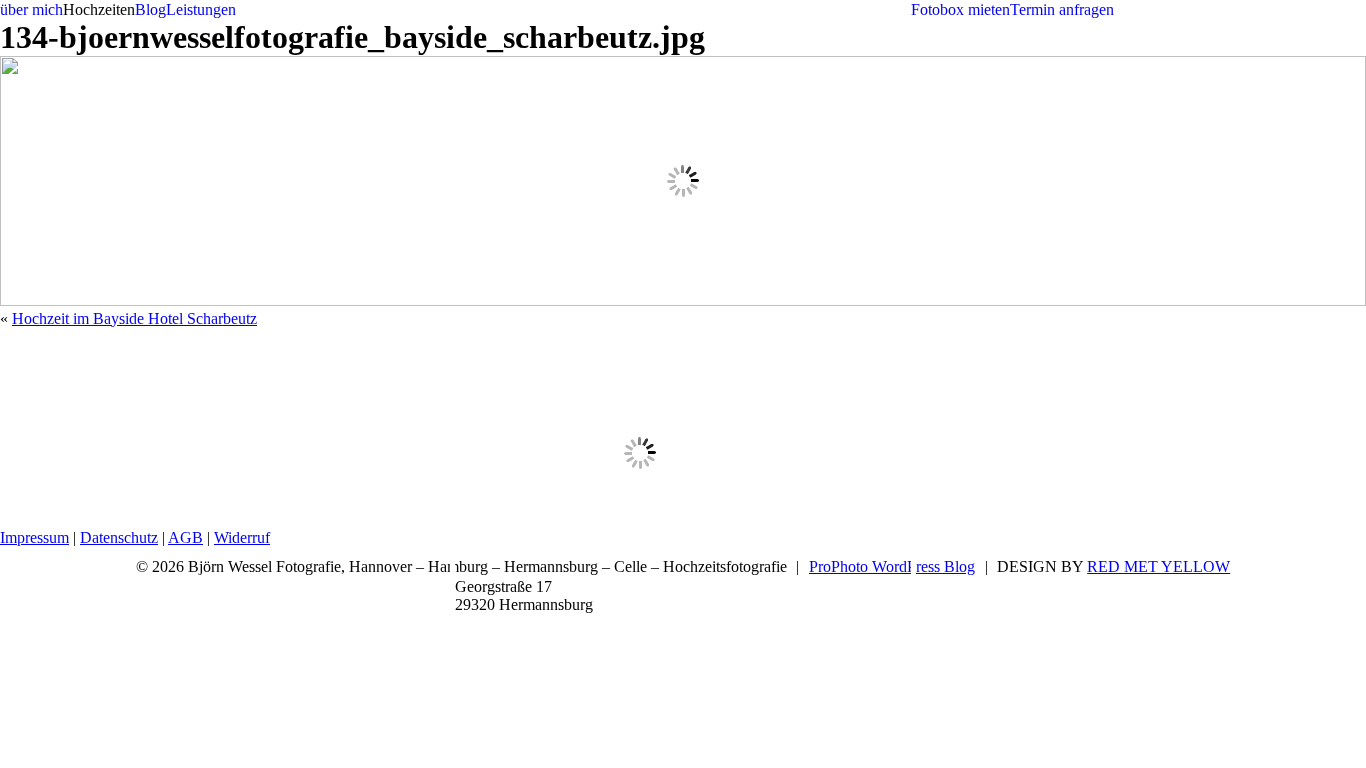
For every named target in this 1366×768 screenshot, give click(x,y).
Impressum (34, 537)
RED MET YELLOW (1158, 566)
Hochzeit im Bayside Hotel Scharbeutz (134, 318)
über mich (31, 9)
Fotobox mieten (960, 9)
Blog (150, 9)
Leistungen (201, 9)
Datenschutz (119, 537)
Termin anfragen (1062, 9)
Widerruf (242, 537)
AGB (185, 537)
